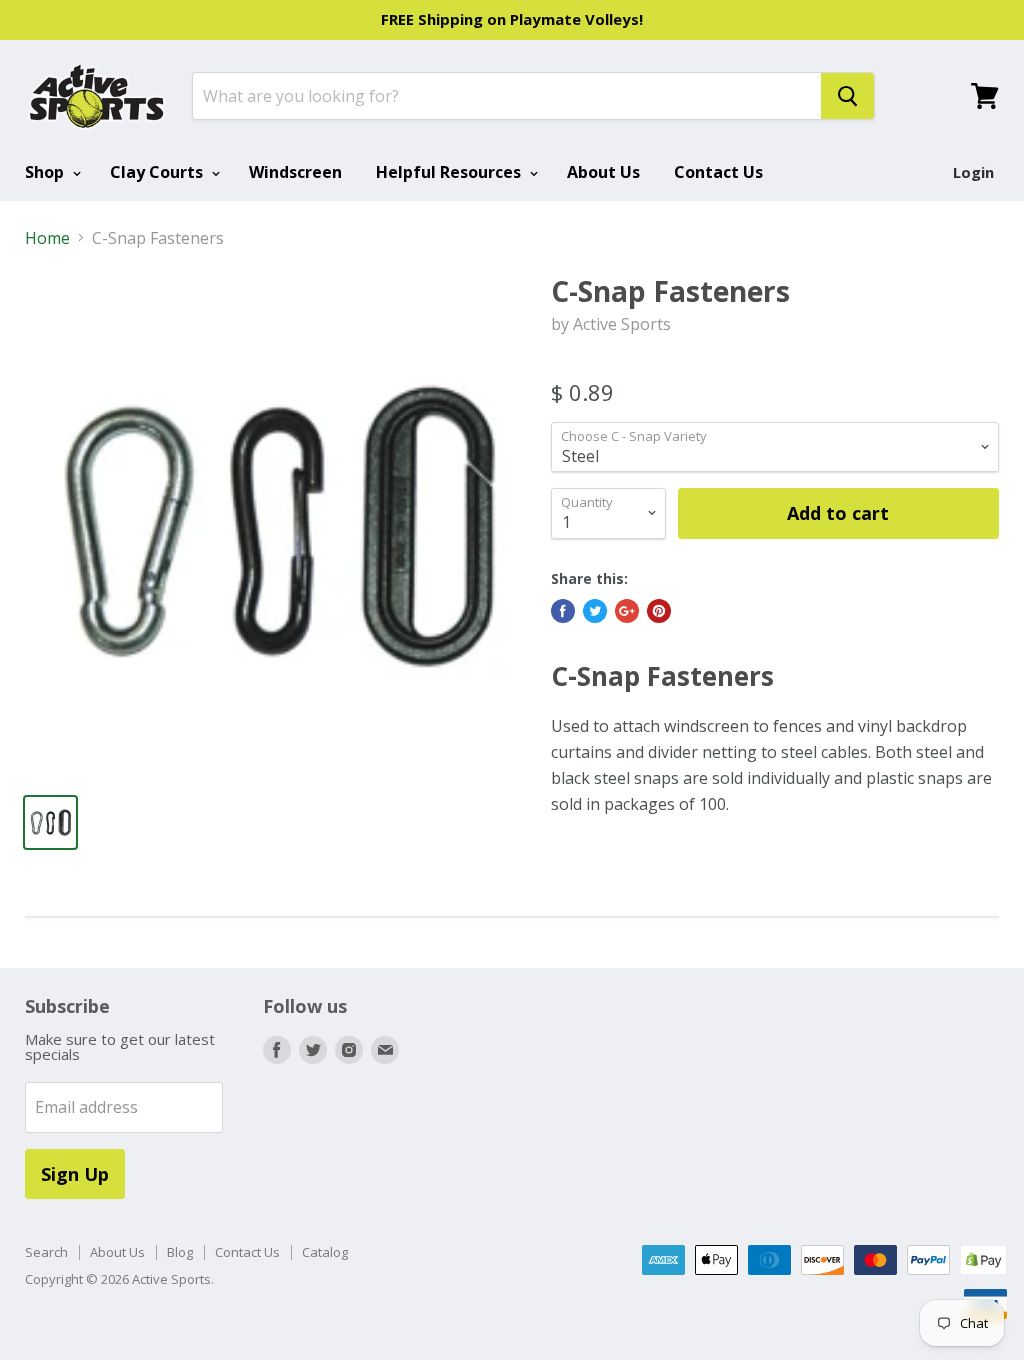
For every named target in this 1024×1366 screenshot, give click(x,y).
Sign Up (75, 1174)
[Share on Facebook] (563, 611)
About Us (603, 172)
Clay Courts (158, 172)
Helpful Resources (450, 172)
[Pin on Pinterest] (659, 611)
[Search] (847, 96)
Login (973, 172)
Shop (46, 172)
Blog (180, 1252)
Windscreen (295, 172)
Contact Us (718, 172)
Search (46, 1252)
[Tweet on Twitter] (595, 611)
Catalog (325, 1252)
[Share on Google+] (627, 611)
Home (47, 238)
